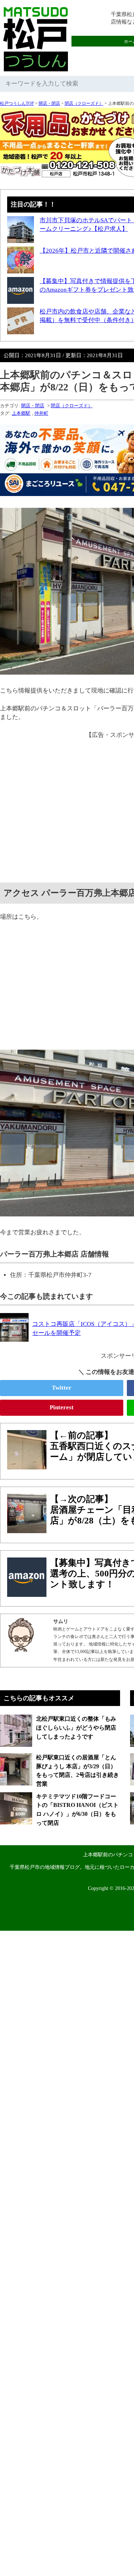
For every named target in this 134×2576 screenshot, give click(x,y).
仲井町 (41, 413)
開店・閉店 (49, 103)
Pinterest (62, 1407)
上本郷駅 (21, 413)
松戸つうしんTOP (17, 103)
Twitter (62, 1388)
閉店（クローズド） (84, 103)
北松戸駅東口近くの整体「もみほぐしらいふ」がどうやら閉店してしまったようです (76, 1727)
